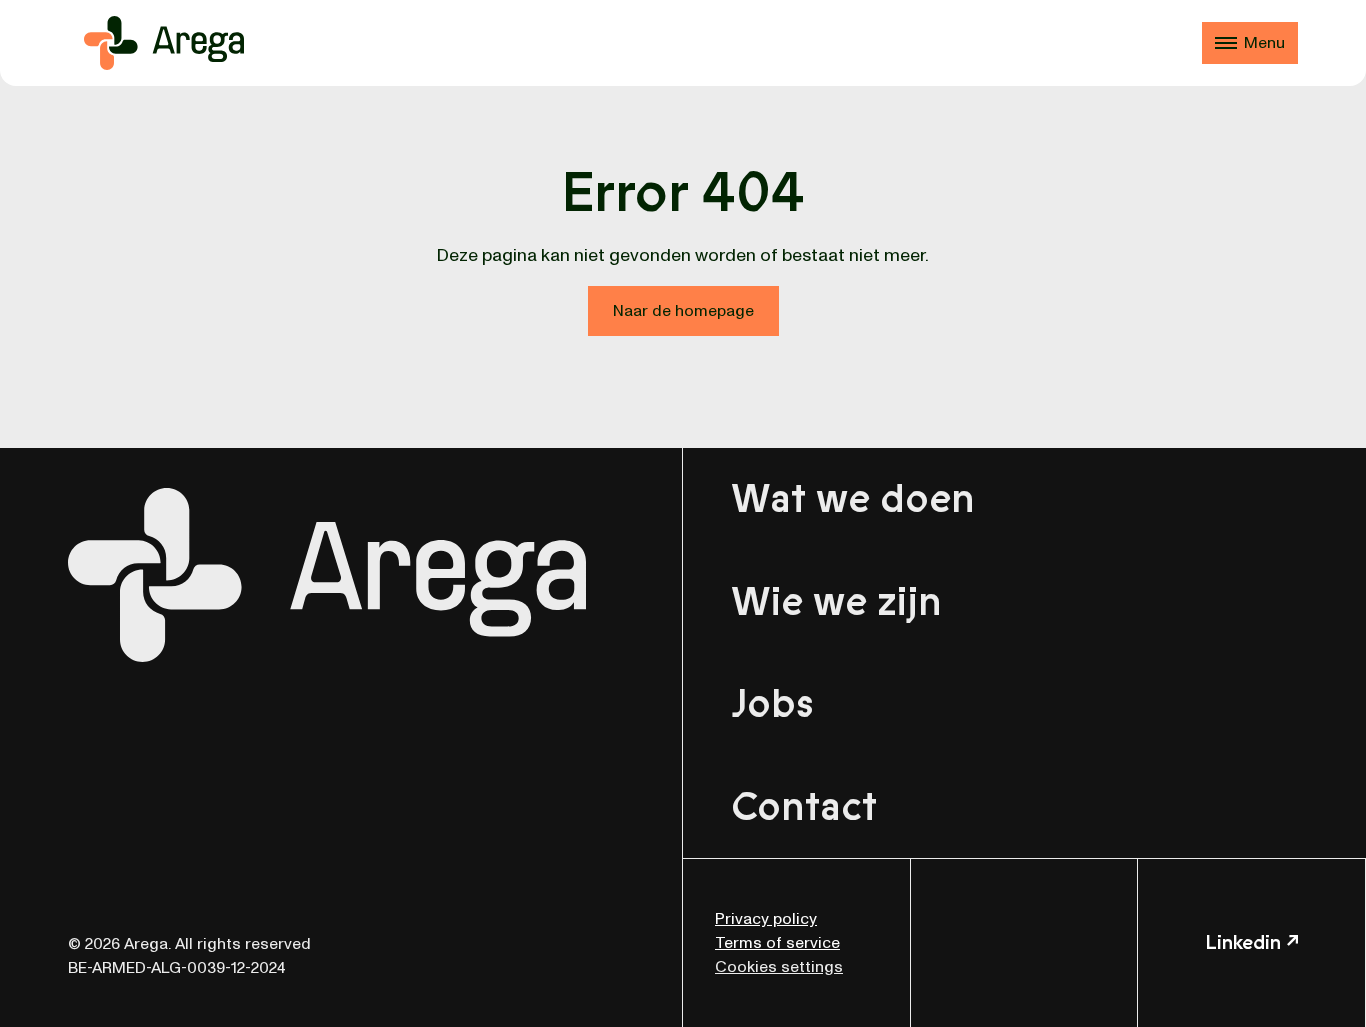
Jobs (772, 704)
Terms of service (777, 943)
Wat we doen (853, 499)
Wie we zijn (836, 602)
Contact (804, 807)
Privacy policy (766, 919)
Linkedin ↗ (1252, 942)
